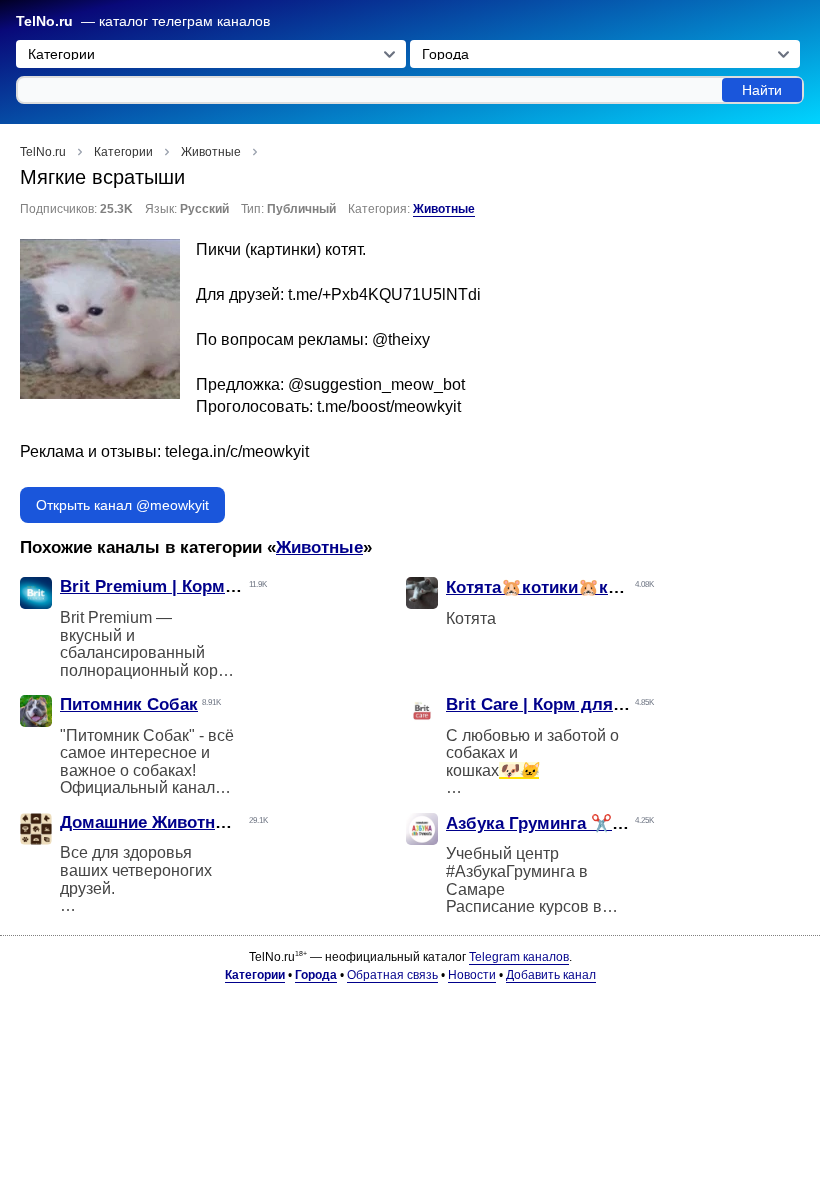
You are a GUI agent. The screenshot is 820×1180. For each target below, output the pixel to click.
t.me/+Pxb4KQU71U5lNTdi (384, 294)
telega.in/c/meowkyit (237, 451)
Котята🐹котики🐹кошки (548, 587)
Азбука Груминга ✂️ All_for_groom (589, 823)
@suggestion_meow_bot (376, 384)
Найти (762, 90)
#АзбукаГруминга (510, 871)
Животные (444, 209)
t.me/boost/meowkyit (389, 406)
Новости (472, 975)
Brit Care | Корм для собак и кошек (591, 704)
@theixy (401, 339)
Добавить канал (551, 975)
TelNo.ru (44, 21)
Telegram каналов (519, 957)
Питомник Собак (129, 704)
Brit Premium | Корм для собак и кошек (223, 586)
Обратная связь (392, 975)
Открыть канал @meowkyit (122, 505)
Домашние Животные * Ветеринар (201, 822)
